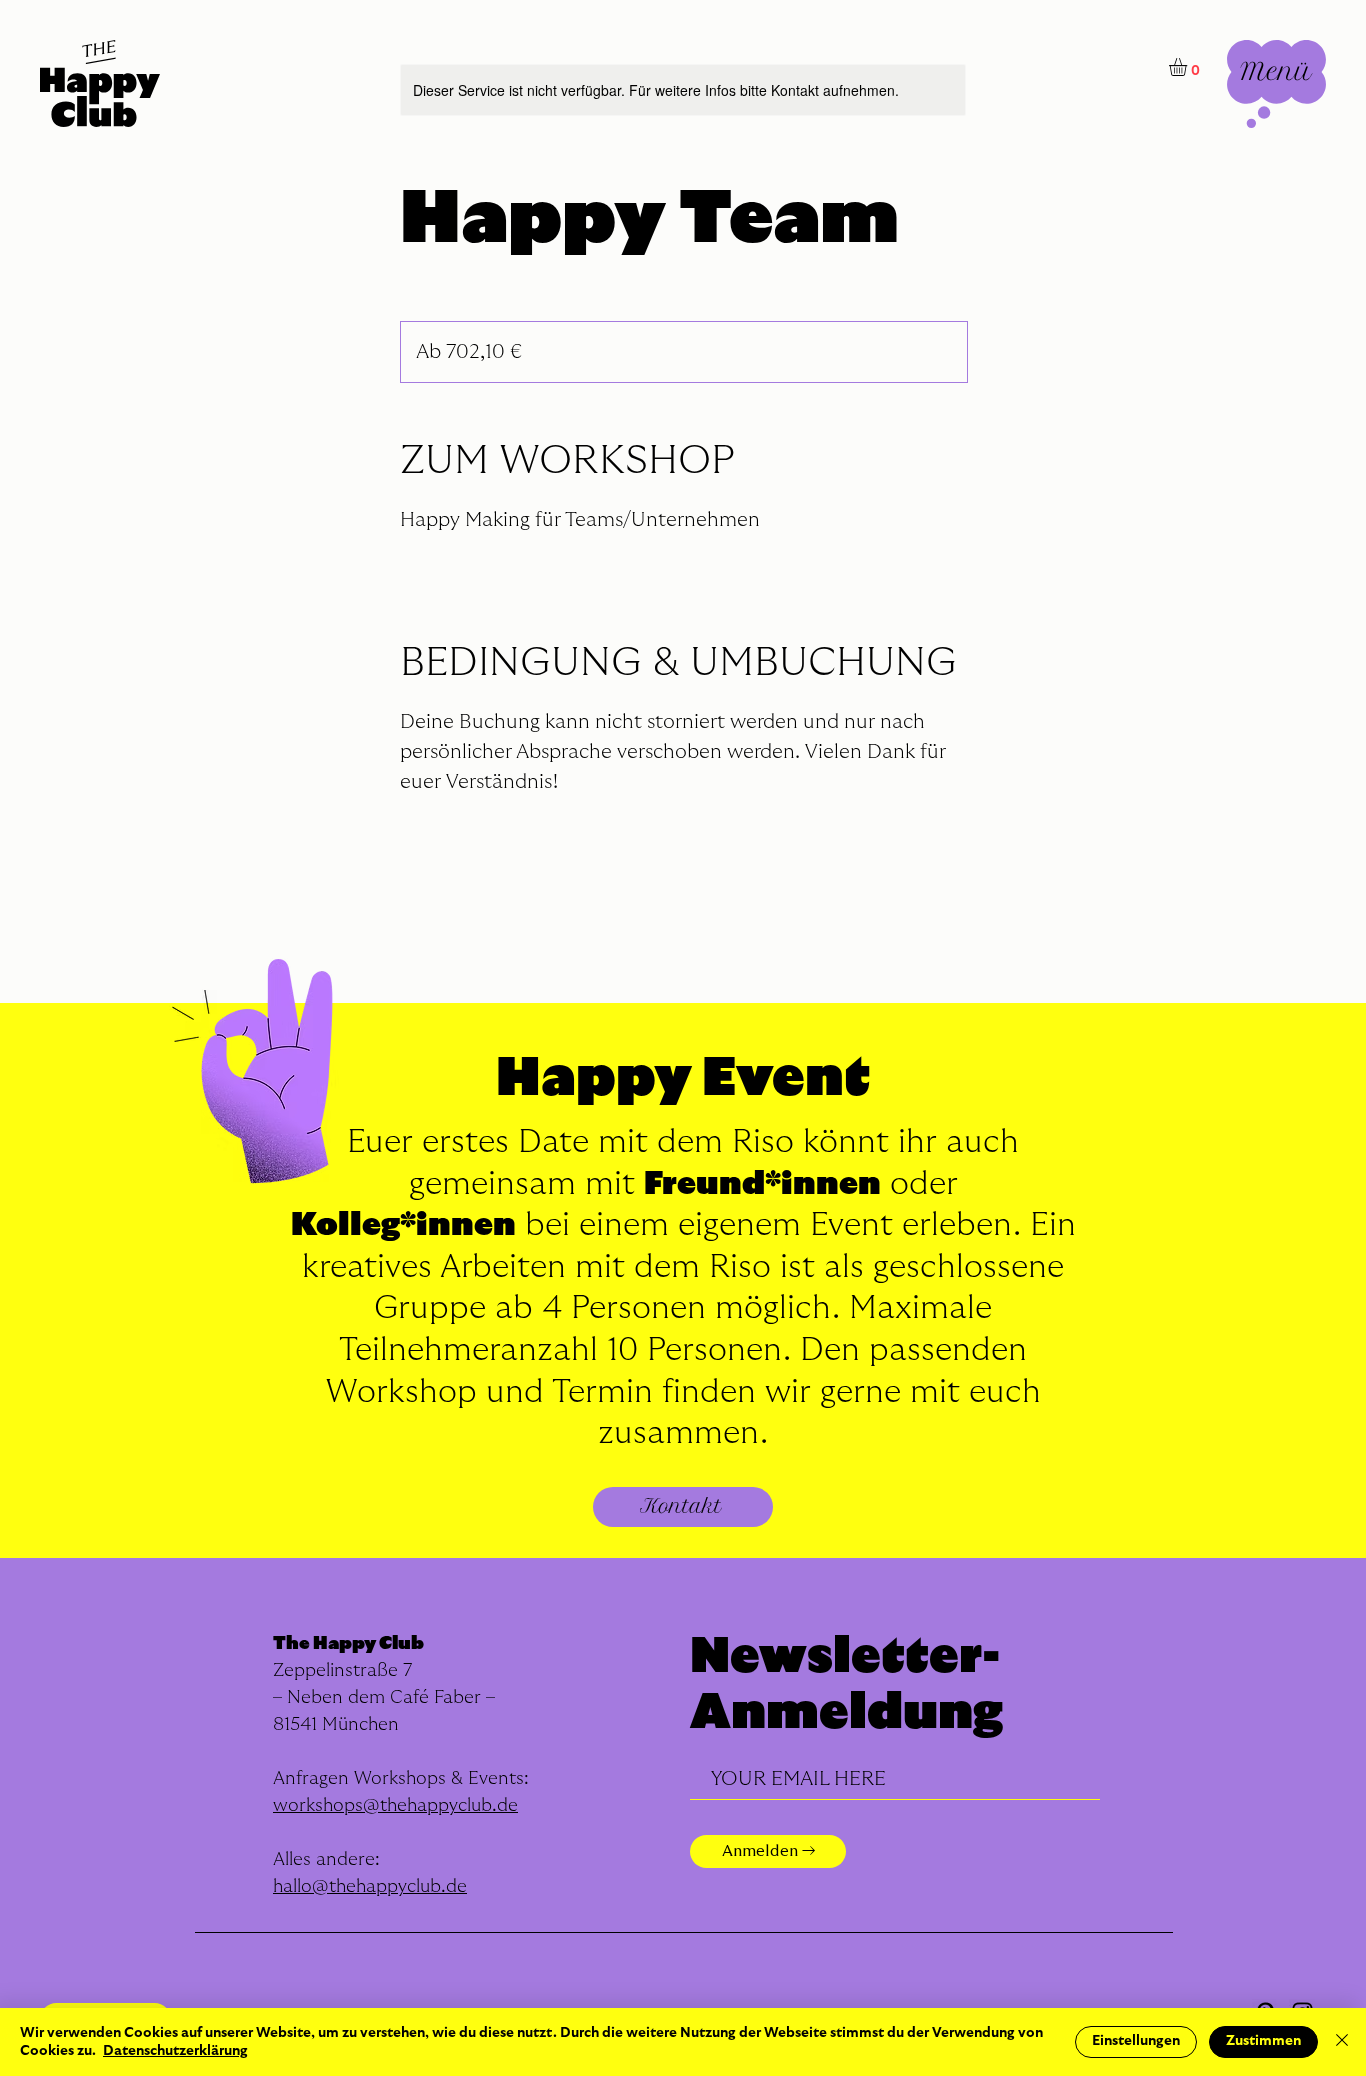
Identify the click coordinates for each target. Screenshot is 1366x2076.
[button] (1276, 84)
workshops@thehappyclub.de (395, 1805)
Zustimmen (1263, 2041)
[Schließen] (1342, 2042)
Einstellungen (1136, 2041)
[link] (1188, 67)
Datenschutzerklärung (175, 2051)
